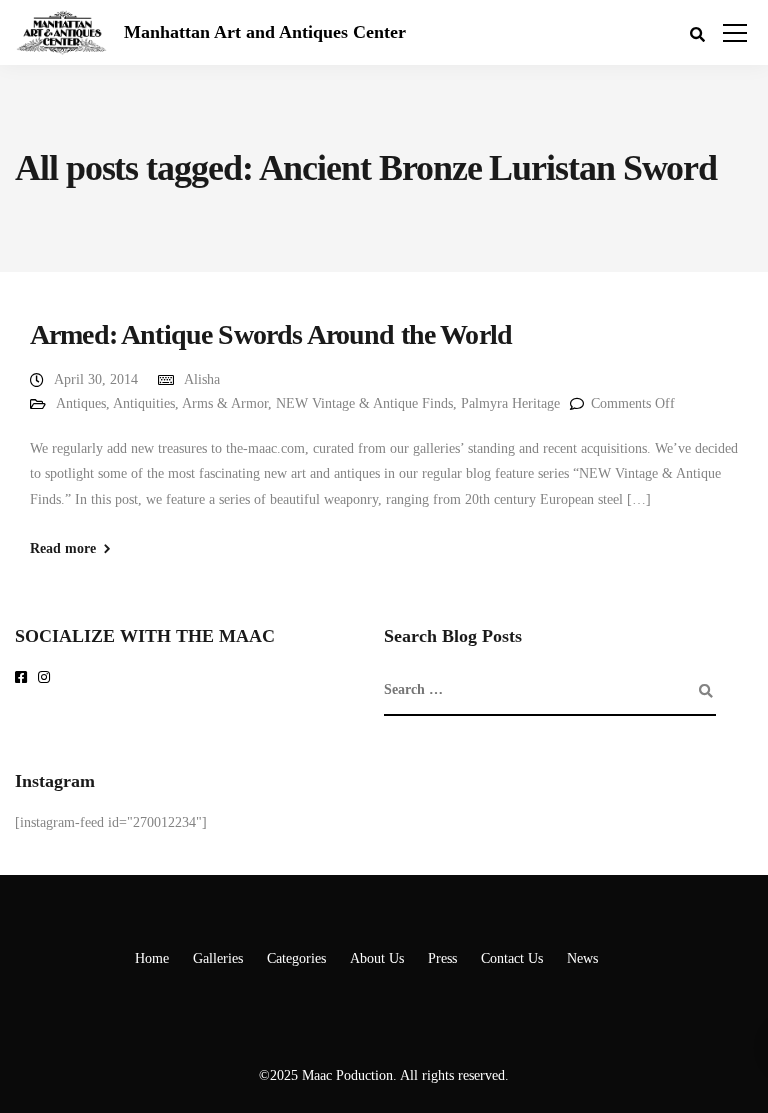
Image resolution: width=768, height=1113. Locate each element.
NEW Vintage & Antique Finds (364, 403)
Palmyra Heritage (510, 403)
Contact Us (512, 958)
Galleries (218, 958)
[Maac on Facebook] (24, 678)
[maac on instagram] (47, 678)
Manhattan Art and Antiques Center (265, 32)
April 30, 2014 (96, 379)
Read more (63, 549)
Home (152, 958)
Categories (296, 958)
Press (442, 958)
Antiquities (144, 403)
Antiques (81, 403)
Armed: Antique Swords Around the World (271, 334)
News (582, 958)
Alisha (202, 379)
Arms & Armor (225, 403)
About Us (377, 958)
